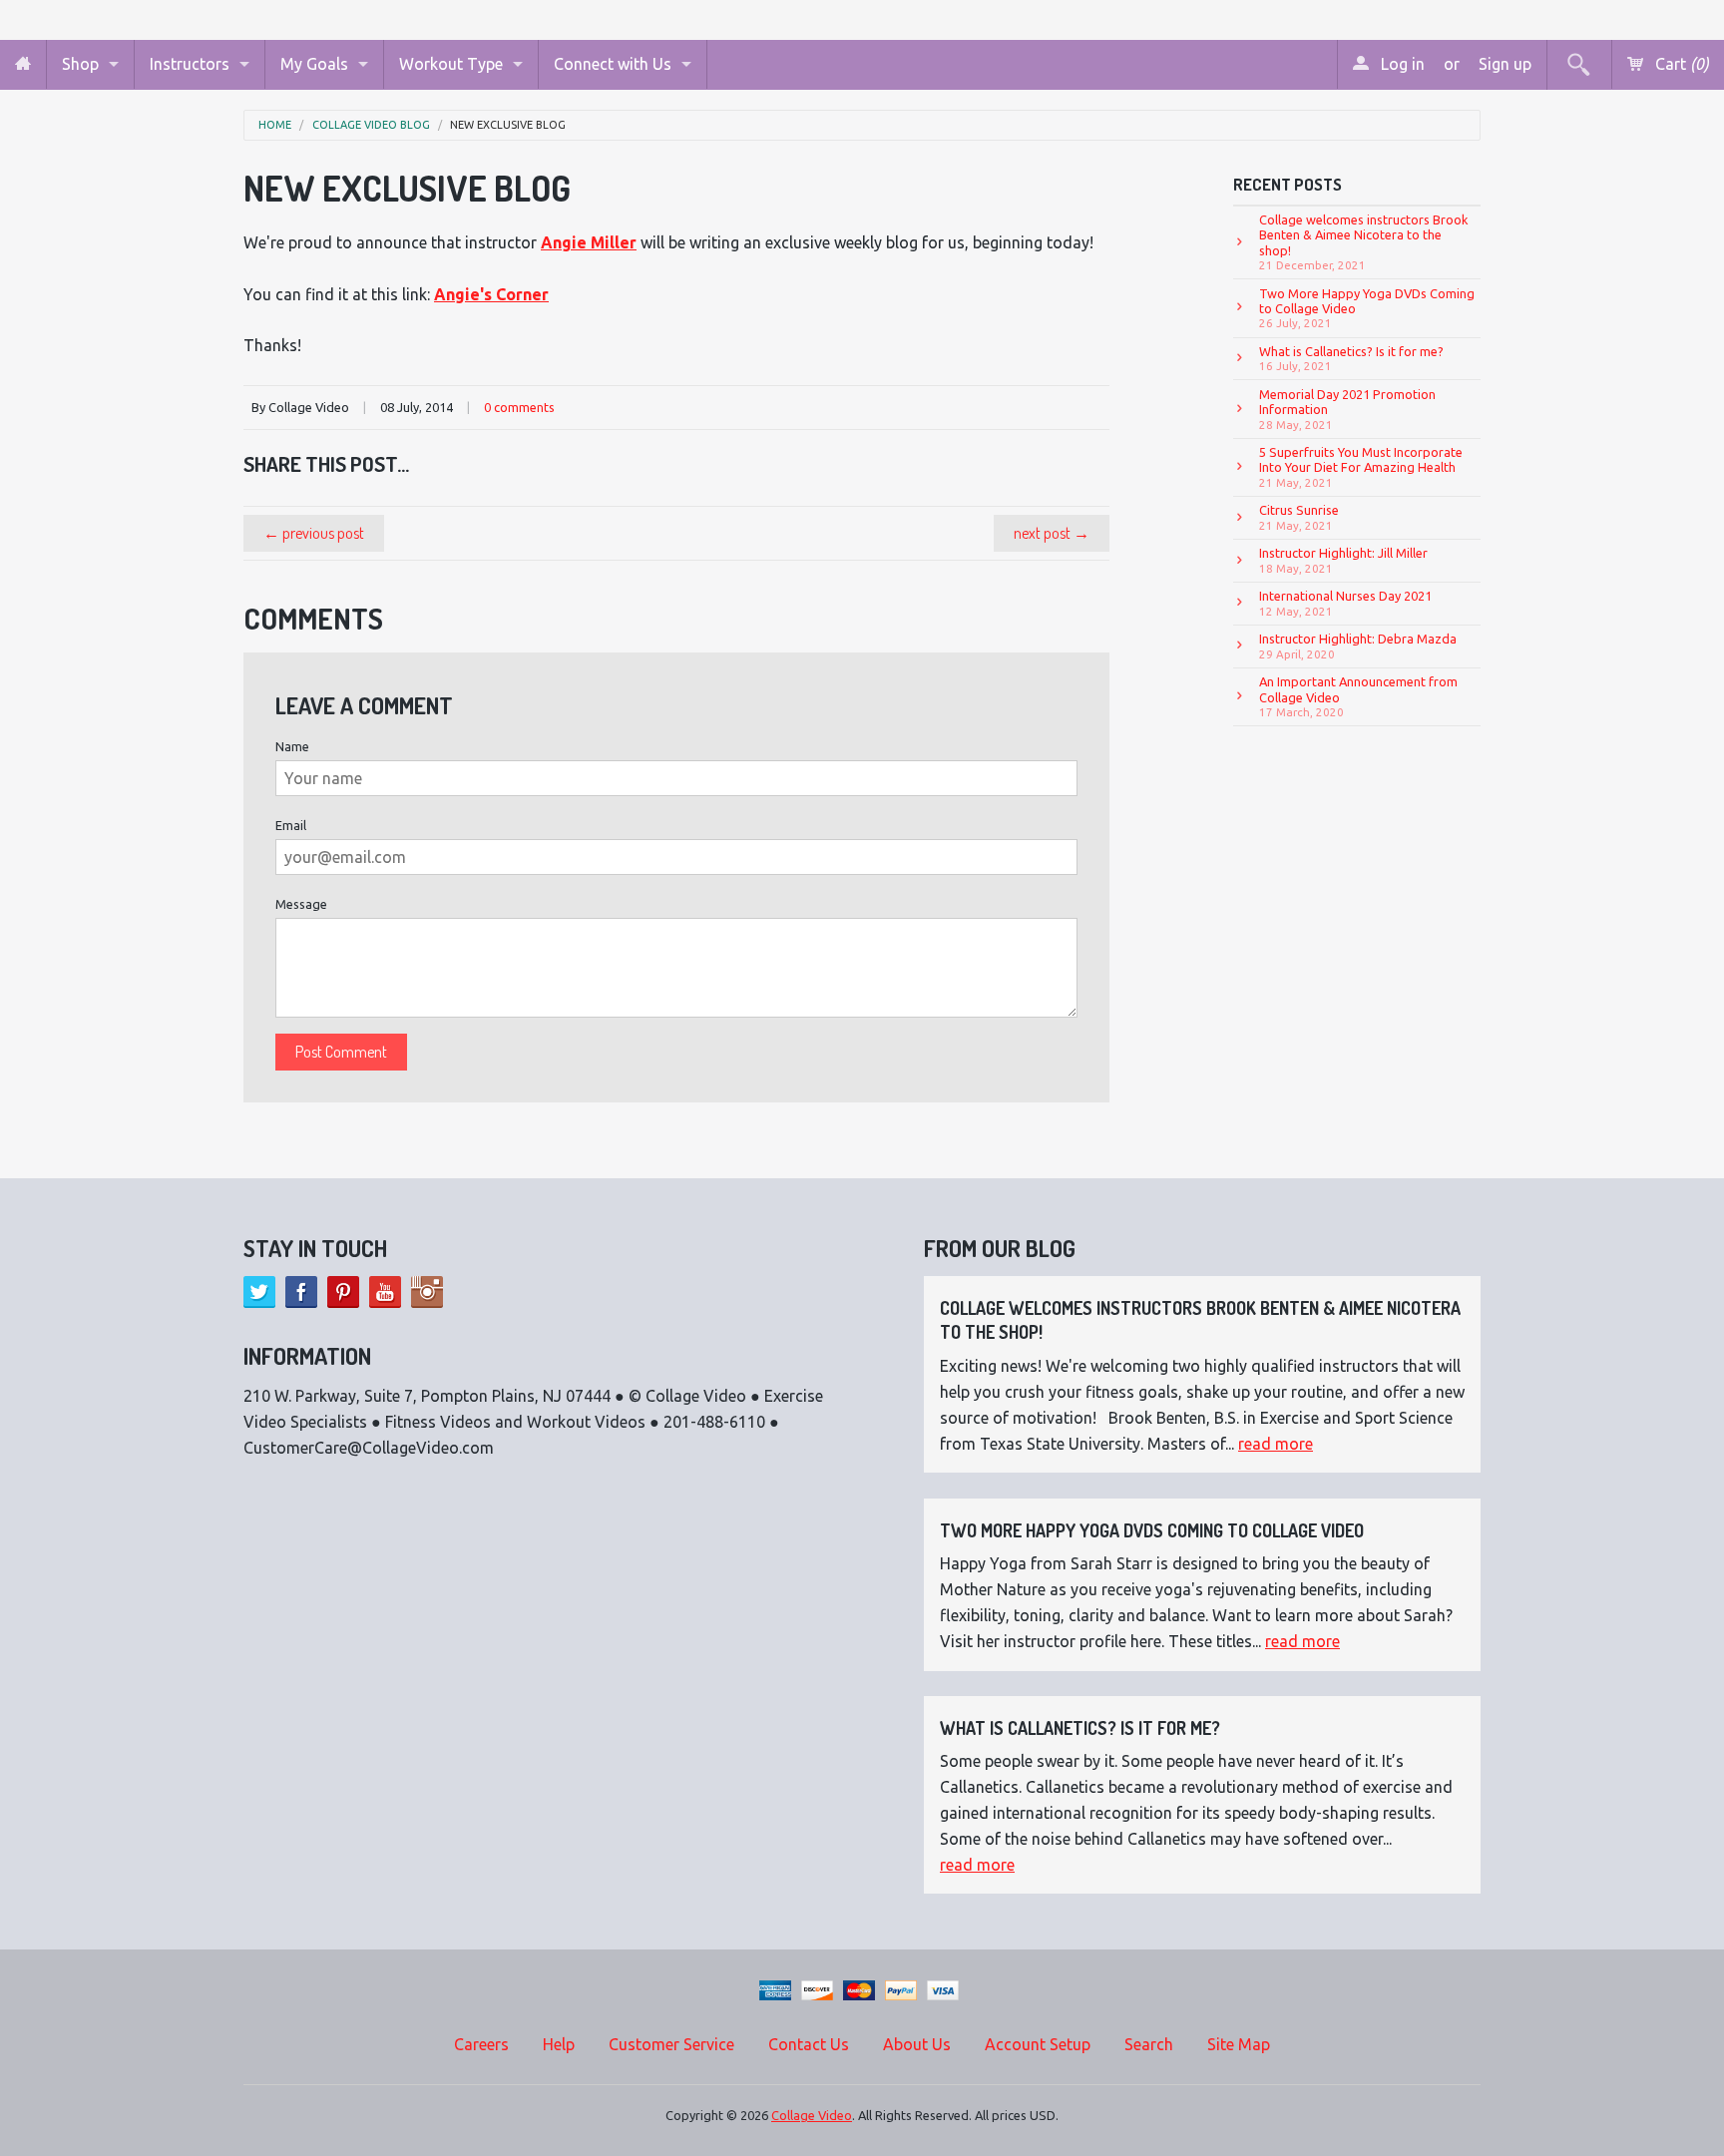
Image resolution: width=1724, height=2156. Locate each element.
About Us (917, 2044)
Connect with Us (613, 64)
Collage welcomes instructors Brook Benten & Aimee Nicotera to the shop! (1364, 242)
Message (301, 904)
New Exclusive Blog (508, 125)
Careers (481, 2044)
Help (559, 2044)
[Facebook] (301, 1292)
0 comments (519, 407)
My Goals (314, 64)
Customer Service (671, 2044)
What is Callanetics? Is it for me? (1351, 358)
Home (275, 125)
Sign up (1505, 64)
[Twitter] (259, 1292)
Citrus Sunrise (1299, 517)
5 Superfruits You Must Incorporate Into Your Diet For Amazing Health (1361, 467)
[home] (23, 64)
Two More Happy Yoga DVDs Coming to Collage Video (1367, 308)
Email (291, 825)
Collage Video (812, 2115)
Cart (1680, 64)
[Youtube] (385, 1292)
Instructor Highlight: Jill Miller (1343, 560)
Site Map (1239, 2044)
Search (1149, 2044)
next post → (1052, 533)
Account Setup (1038, 2044)
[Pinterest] (343, 1292)
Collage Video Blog (371, 125)
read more (1276, 1444)
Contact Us (809, 2044)
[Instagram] (427, 1292)
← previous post (314, 533)
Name (292, 746)
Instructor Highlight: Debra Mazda (1358, 646)
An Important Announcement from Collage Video (1358, 696)
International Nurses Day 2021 (1345, 603)
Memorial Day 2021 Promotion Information (1347, 409)
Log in (1401, 64)
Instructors (190, 64)
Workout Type (451, 64)
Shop (80, 64)
